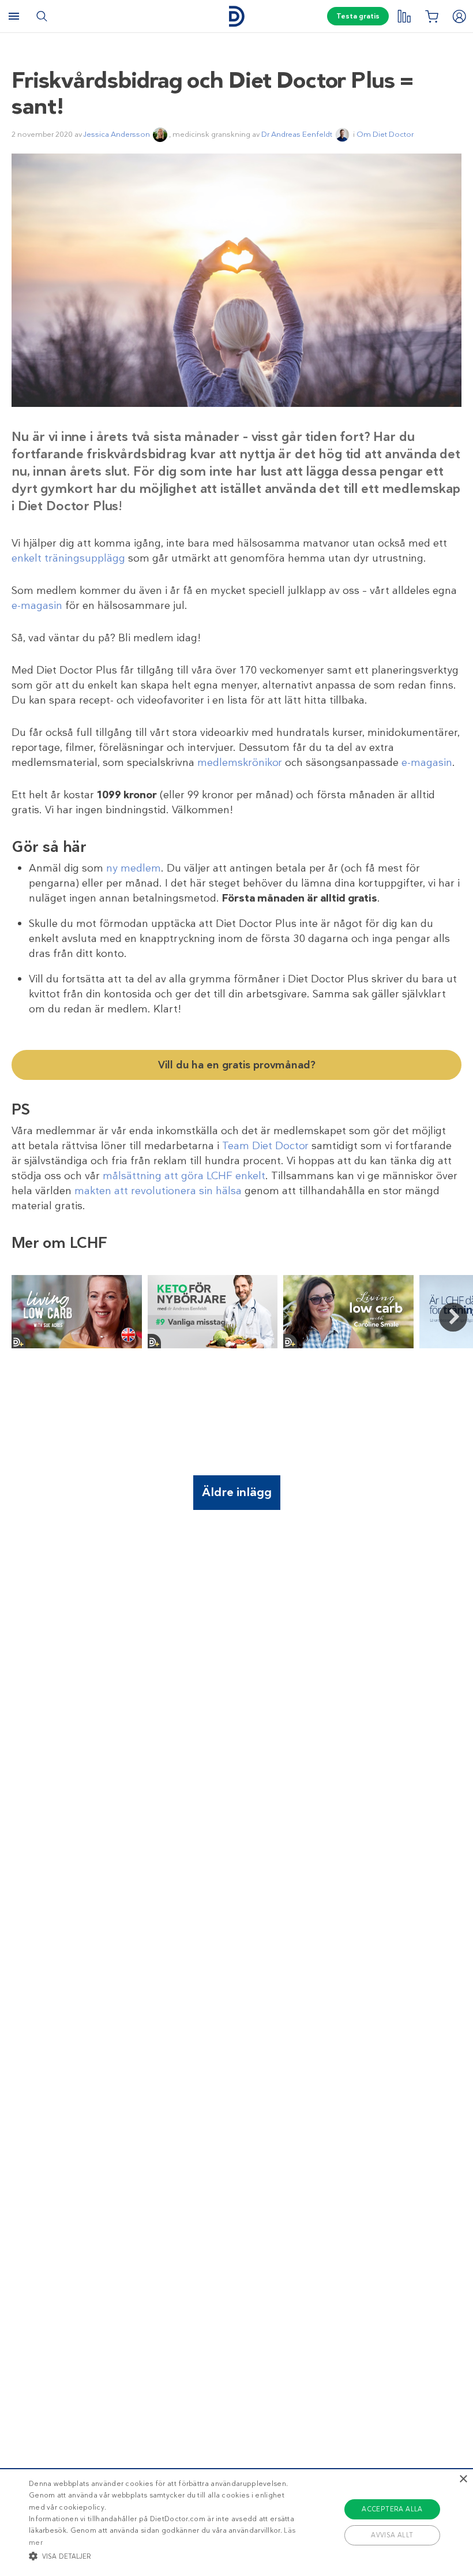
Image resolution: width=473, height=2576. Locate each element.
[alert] (236, 2522)
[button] (164, 2556)
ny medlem (134, 868)
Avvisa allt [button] (392, 2535)
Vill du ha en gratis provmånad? (237, 1065)
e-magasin (37, 605)
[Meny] (14, 16)
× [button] (463, 2479)
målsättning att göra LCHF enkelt (184, 1176)
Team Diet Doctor (265, 1146)
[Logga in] (459, 16)
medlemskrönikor (240, 762)
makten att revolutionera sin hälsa (158, 1191)
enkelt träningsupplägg (68, 558)
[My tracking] (404, 16)
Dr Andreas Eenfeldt (297, 134)
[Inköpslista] (431, 16)
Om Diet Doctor (385, 134)
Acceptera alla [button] (392, 2509)
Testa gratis (358, 16)
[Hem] (236, 16)
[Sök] (42, 16)
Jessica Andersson (117, 134)
